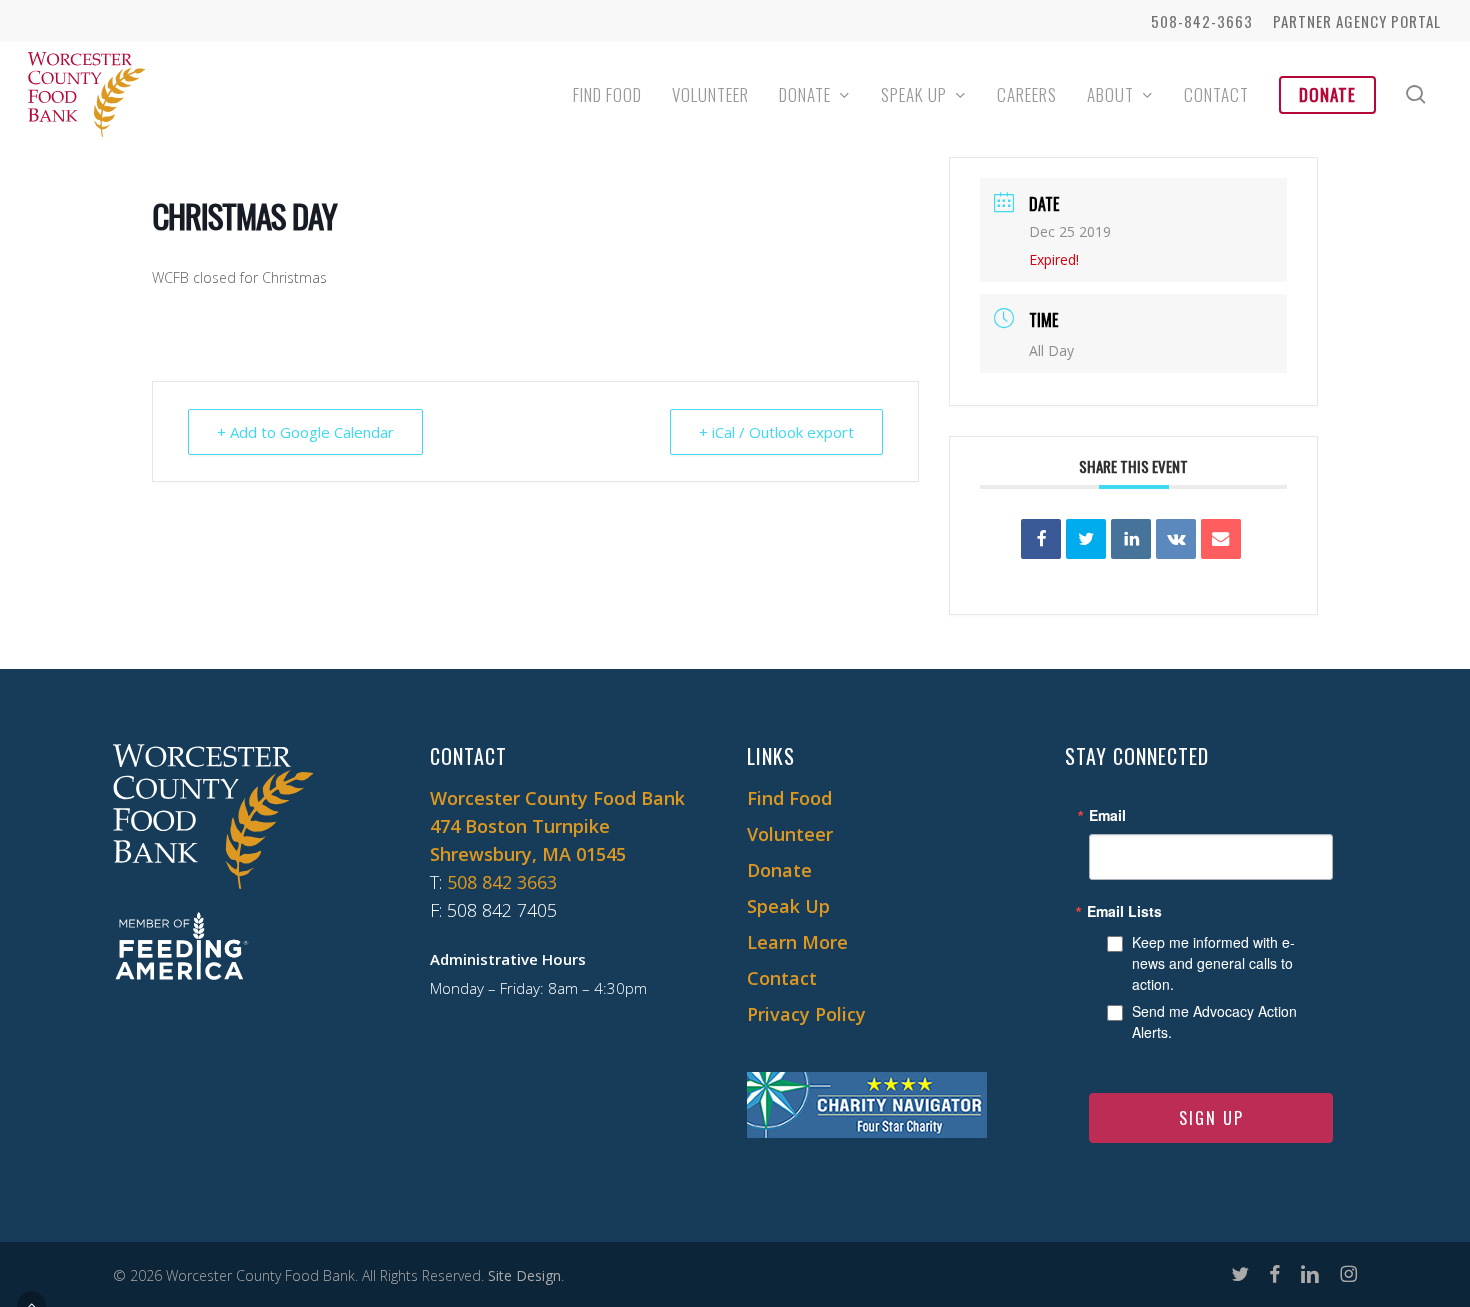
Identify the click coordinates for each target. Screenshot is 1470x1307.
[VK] (1176, 539)
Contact (782, 978)
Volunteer (790, 834)
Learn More (797, 942)
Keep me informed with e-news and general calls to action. (1213, 963)
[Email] (1221, 539)
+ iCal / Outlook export (776, 432)
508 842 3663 (502, 882)
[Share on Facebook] (1041, 539)
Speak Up (788, 906)
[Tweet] (1086, 539)
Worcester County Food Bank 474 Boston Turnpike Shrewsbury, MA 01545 (557, 826)
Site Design (524, 1275)
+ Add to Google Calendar (305, 432)
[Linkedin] (1131, 539)
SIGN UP (1211, 1118)
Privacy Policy (806, 1014)
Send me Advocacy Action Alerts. (1214, 1021)
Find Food (789, 798)
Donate (779, 870)
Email (1107, 815)
